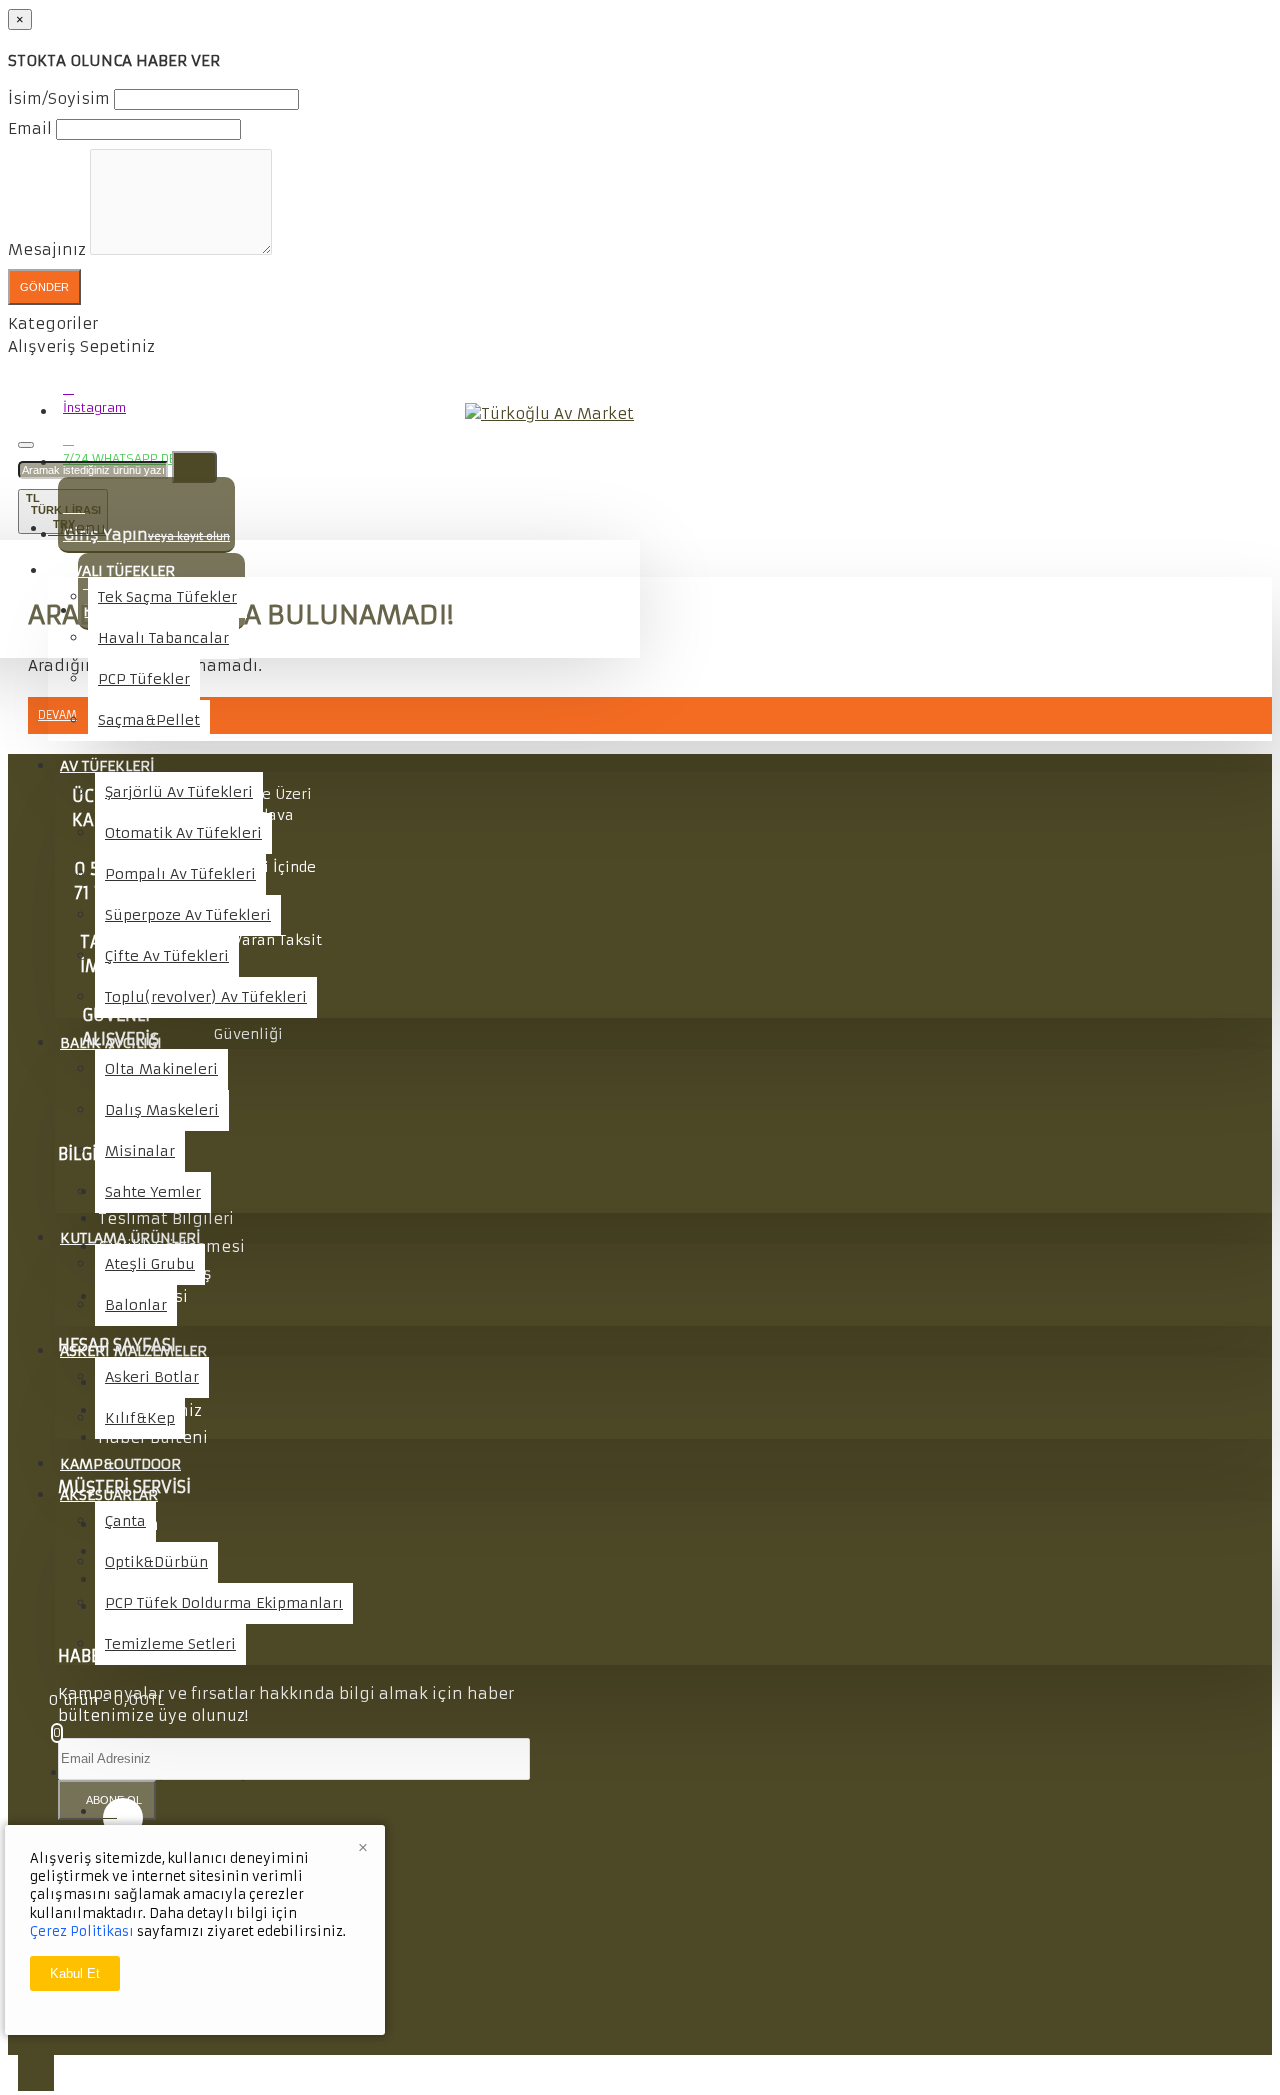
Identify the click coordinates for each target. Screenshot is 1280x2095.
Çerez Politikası (82, 1931)
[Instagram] (123, 1818)
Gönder (44, 287)
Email (30, 128)
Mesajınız (47, 249)
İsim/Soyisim (59, 98)
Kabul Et (75, 1973)
